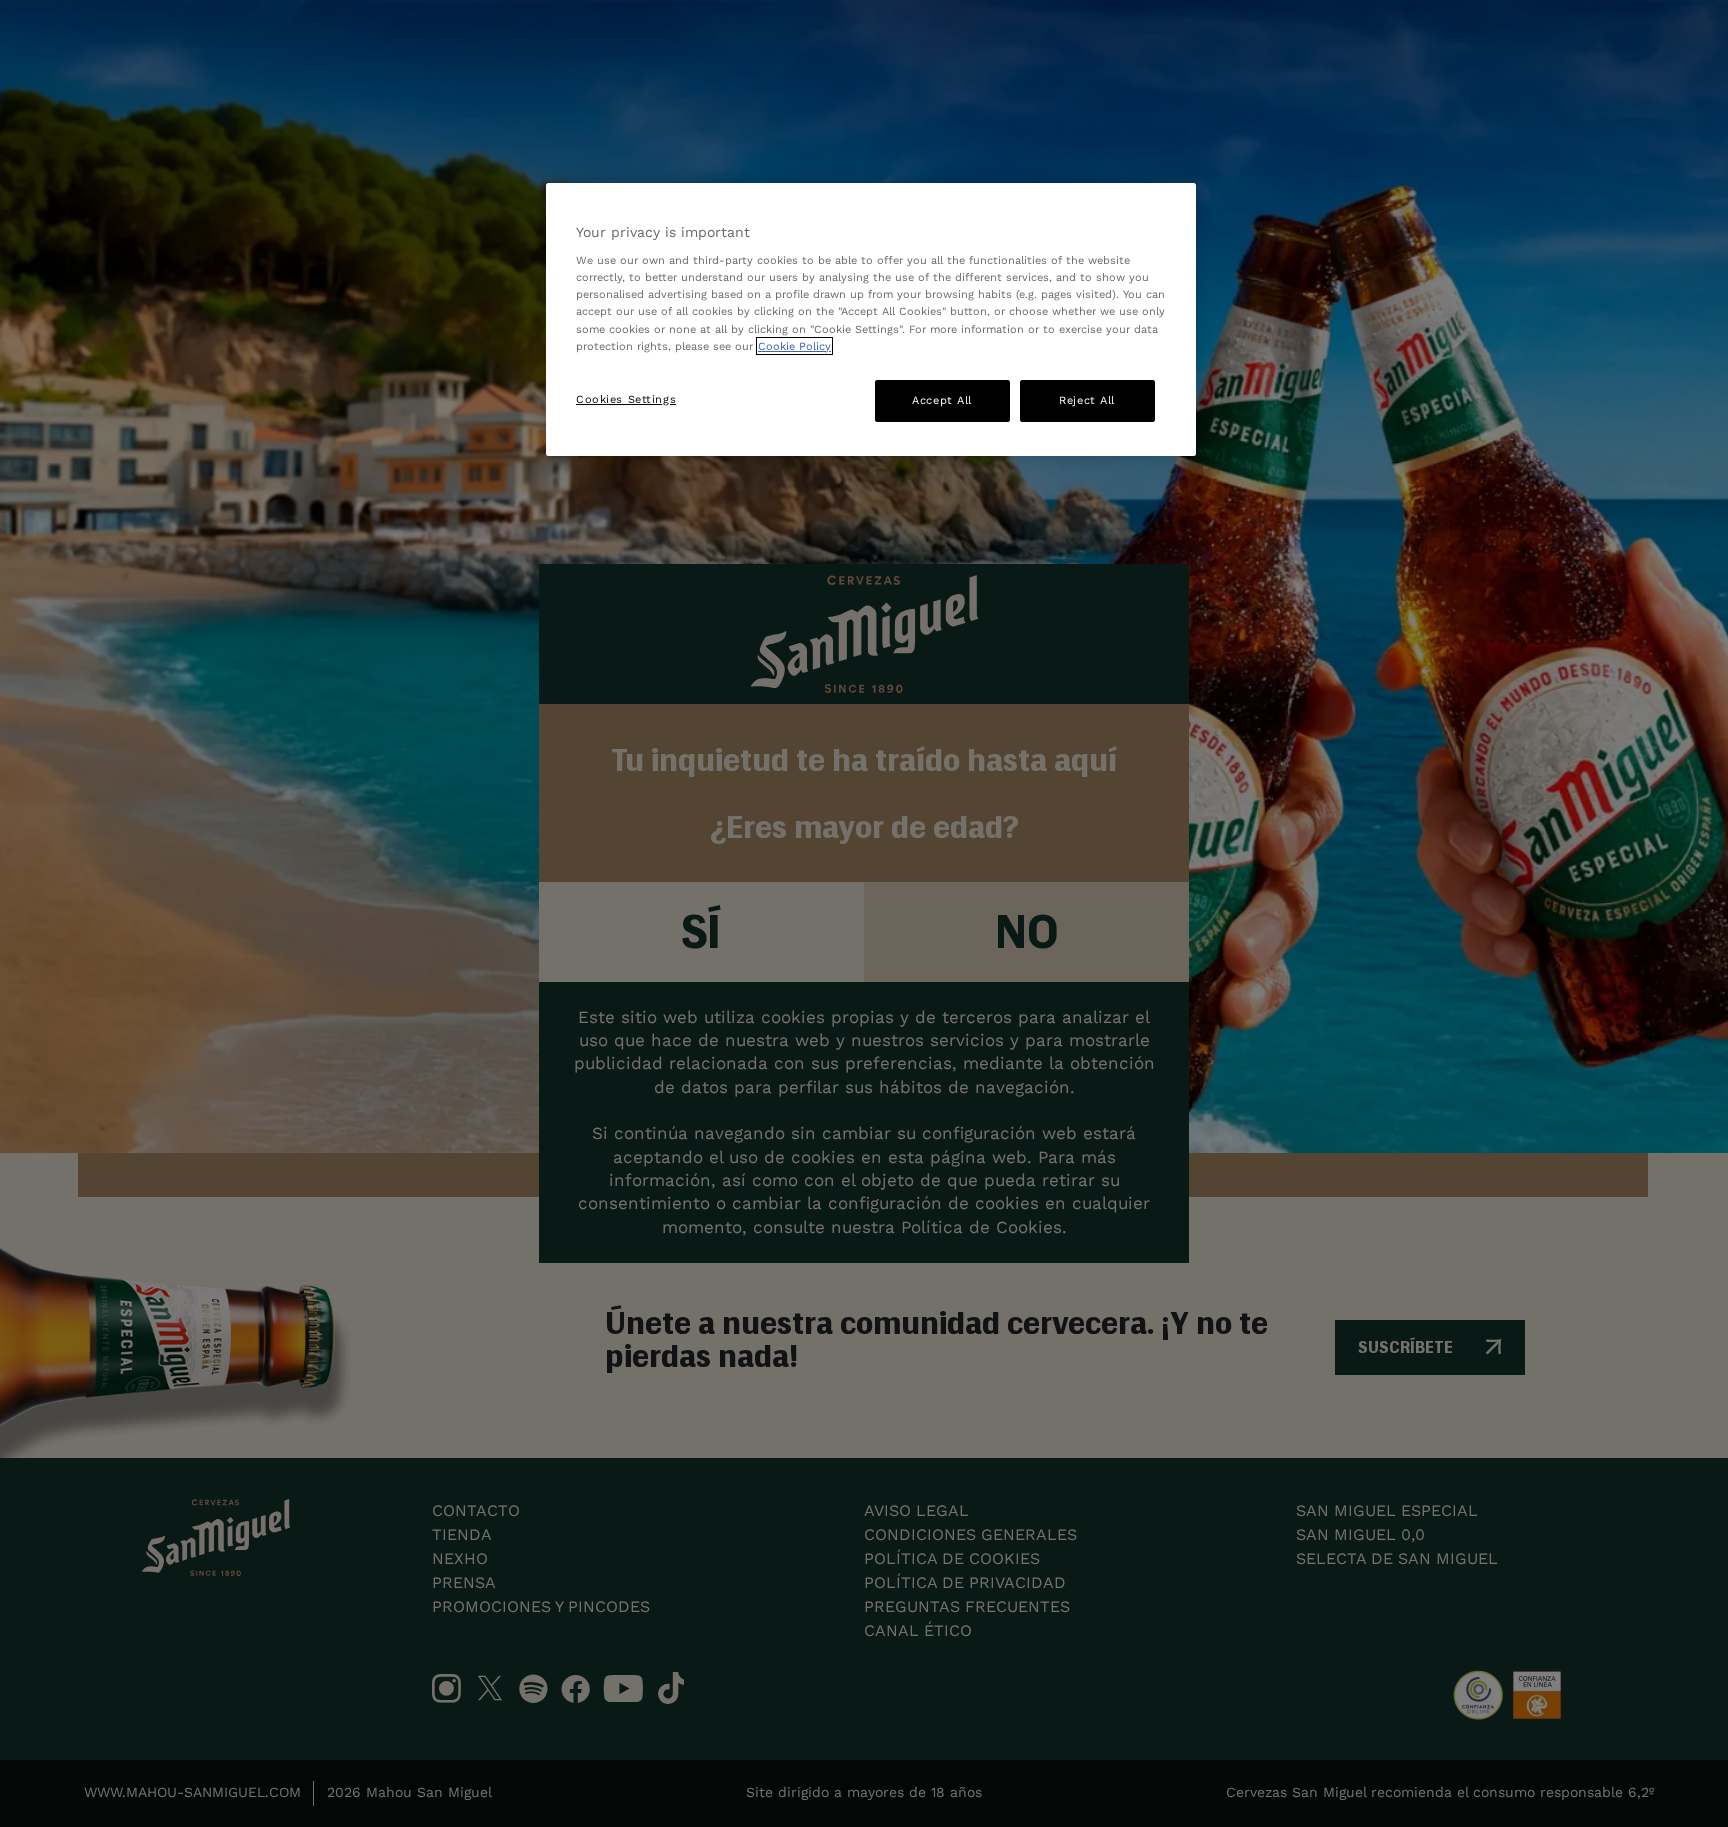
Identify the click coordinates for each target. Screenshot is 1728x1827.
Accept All (942, 400)
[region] (871, 319)
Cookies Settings (626, 399)
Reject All (1087, 400)
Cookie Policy (794, 346)
